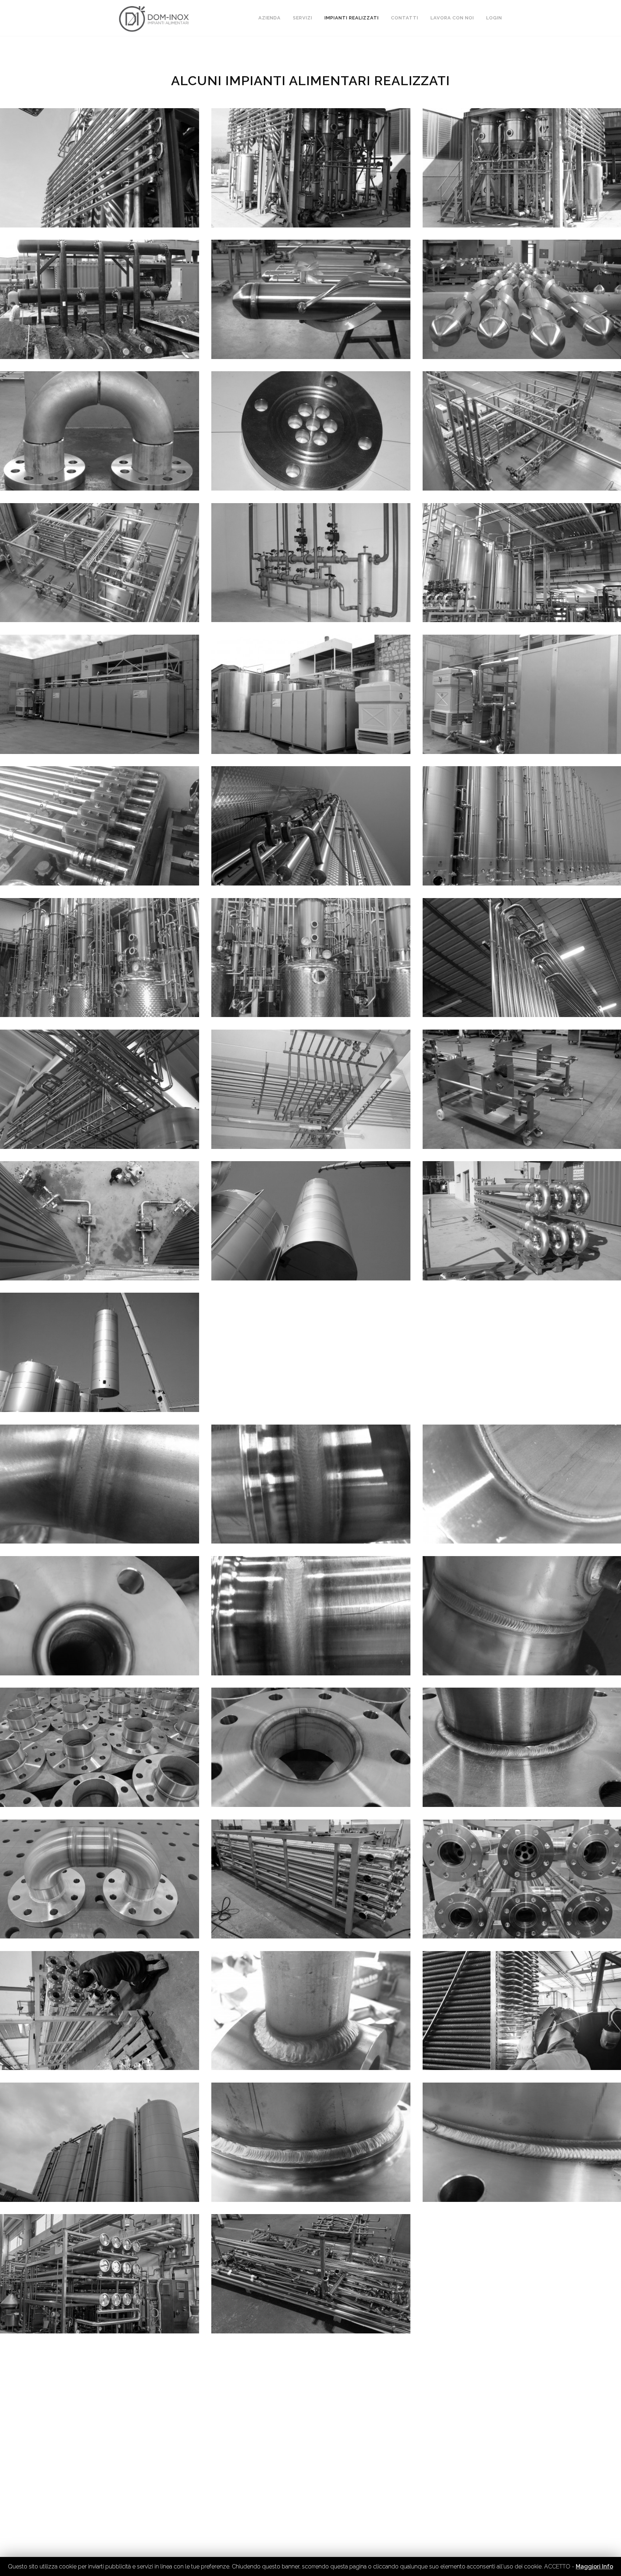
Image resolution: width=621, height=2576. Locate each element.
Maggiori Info (594, 2566)
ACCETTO (557, 2566)
